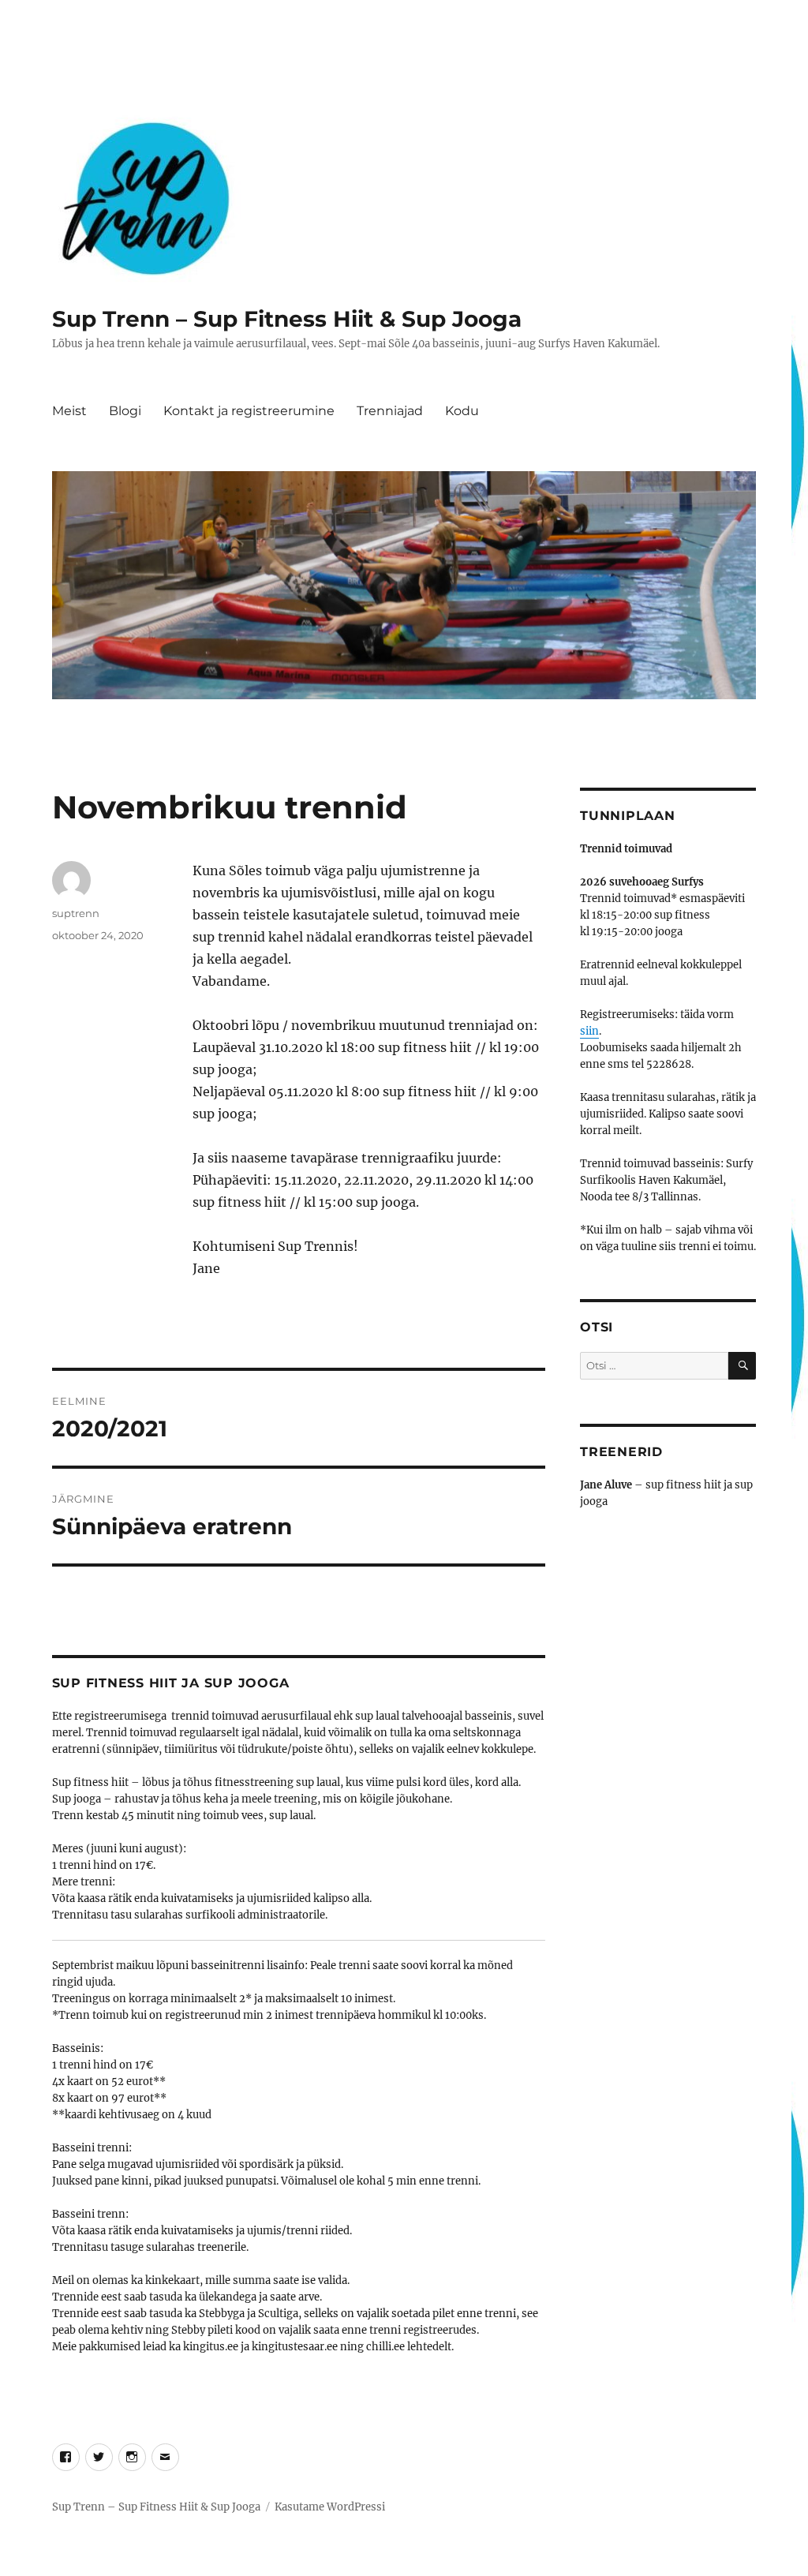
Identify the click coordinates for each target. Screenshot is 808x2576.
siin (589, 1031)
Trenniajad (390, 411)
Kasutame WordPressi (330, 2507)
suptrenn (76, 913)
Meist (69, 411)
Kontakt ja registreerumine (249, 411)
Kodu (462, 411)
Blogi (125, 411)
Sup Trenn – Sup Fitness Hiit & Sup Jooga (287, 319)
